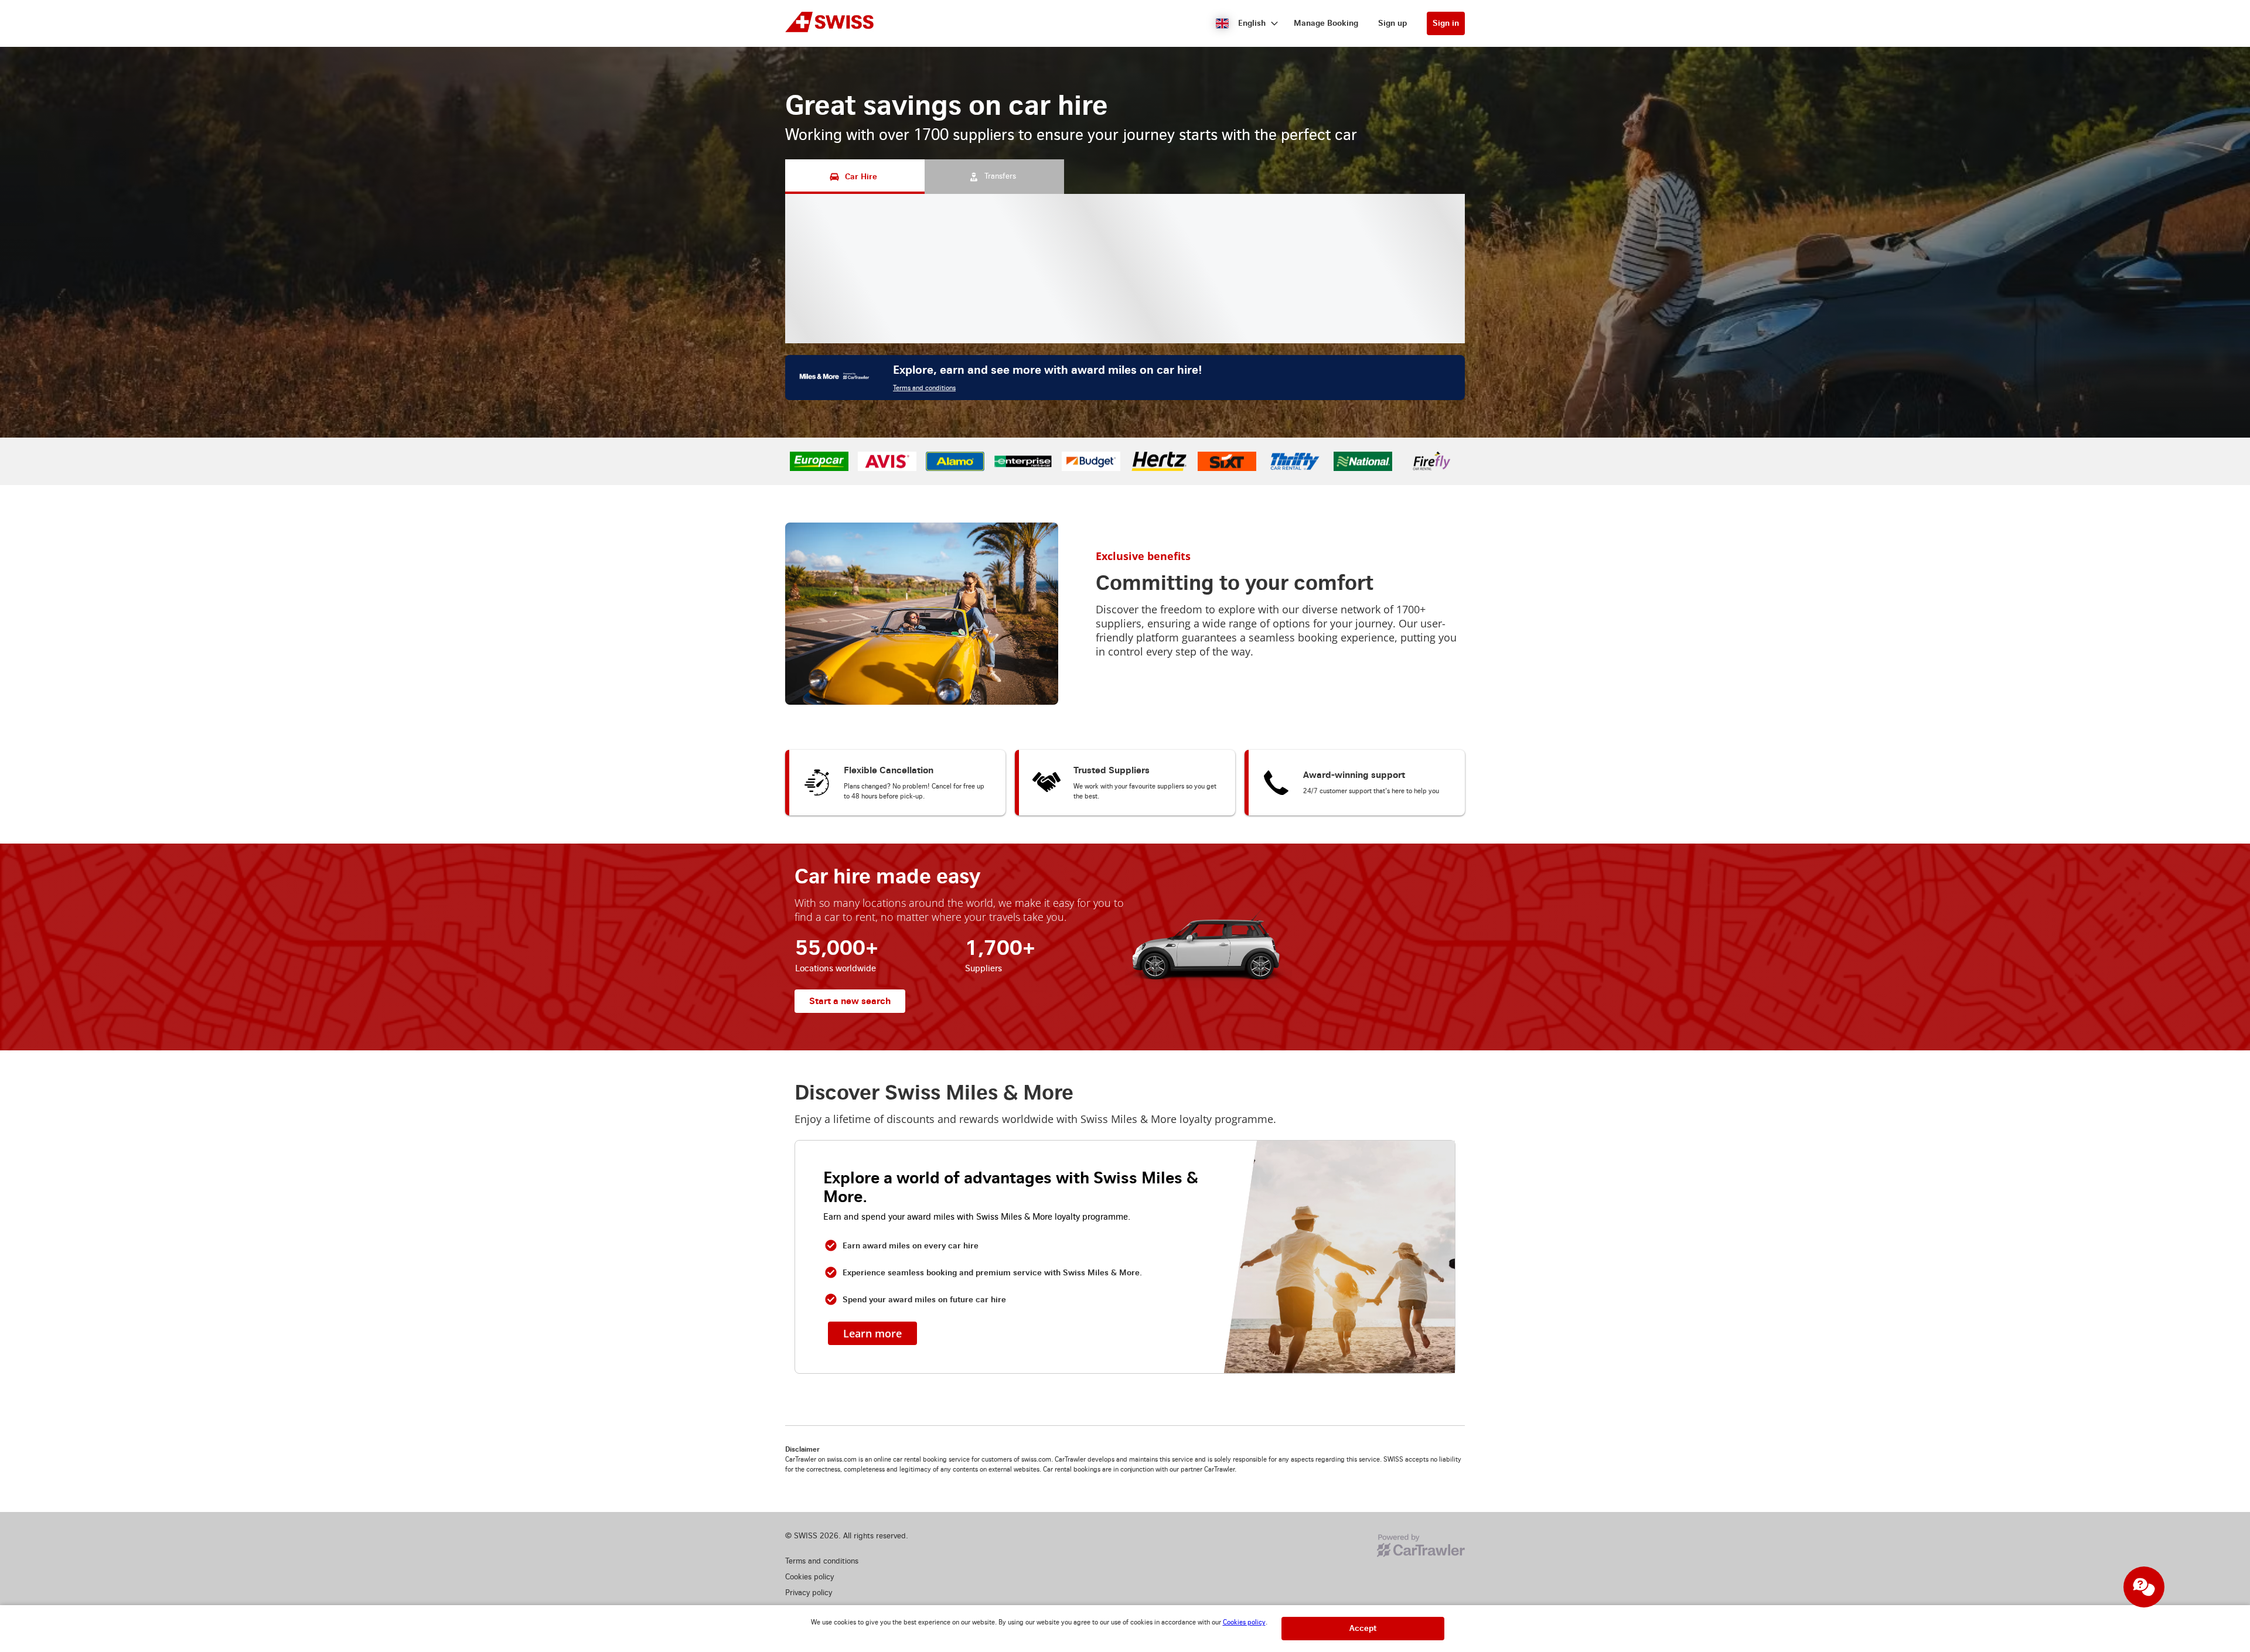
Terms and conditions (924, 523)
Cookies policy (1244, 1622)
